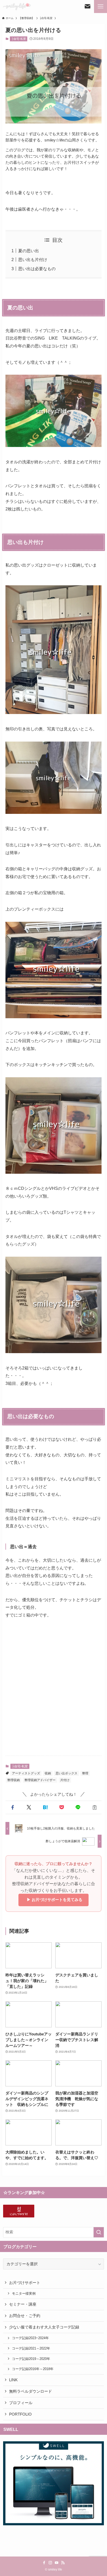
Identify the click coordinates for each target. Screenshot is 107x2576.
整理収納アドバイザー (40, 1780)
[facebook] (44, 2563)
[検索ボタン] (88, 7)
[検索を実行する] (99, 2232)
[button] (13, 1808)
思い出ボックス (66, 1773)
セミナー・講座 (23, 2304)
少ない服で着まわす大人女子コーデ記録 (44, 2327)
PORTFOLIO (20, 2414)
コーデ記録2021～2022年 (31, 2348)
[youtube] (57, 2563)
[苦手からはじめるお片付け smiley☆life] (17, 7)
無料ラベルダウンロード (31, 2391)
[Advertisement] (53, 1692)
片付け (65, 1780)
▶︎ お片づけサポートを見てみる (53, 1900)
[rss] (63, 2563)
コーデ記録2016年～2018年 (33, 2369)
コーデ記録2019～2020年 (31, 2359)
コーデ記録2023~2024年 (30, 2338)
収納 (48, 1773)
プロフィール (21, 2403)
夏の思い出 (29, 251)
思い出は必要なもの (37, 269)
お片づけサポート (25, 2283)
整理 (85, 1773)
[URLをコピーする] (94, 1808)
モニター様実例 (24, 2293)
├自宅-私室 (19, 39)
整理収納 (14, 1780)
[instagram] (50, 2563)
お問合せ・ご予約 (25, 2316)
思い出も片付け (33, 259)
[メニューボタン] (101, 7)
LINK (13, 2380)
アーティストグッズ (26, 1773)
